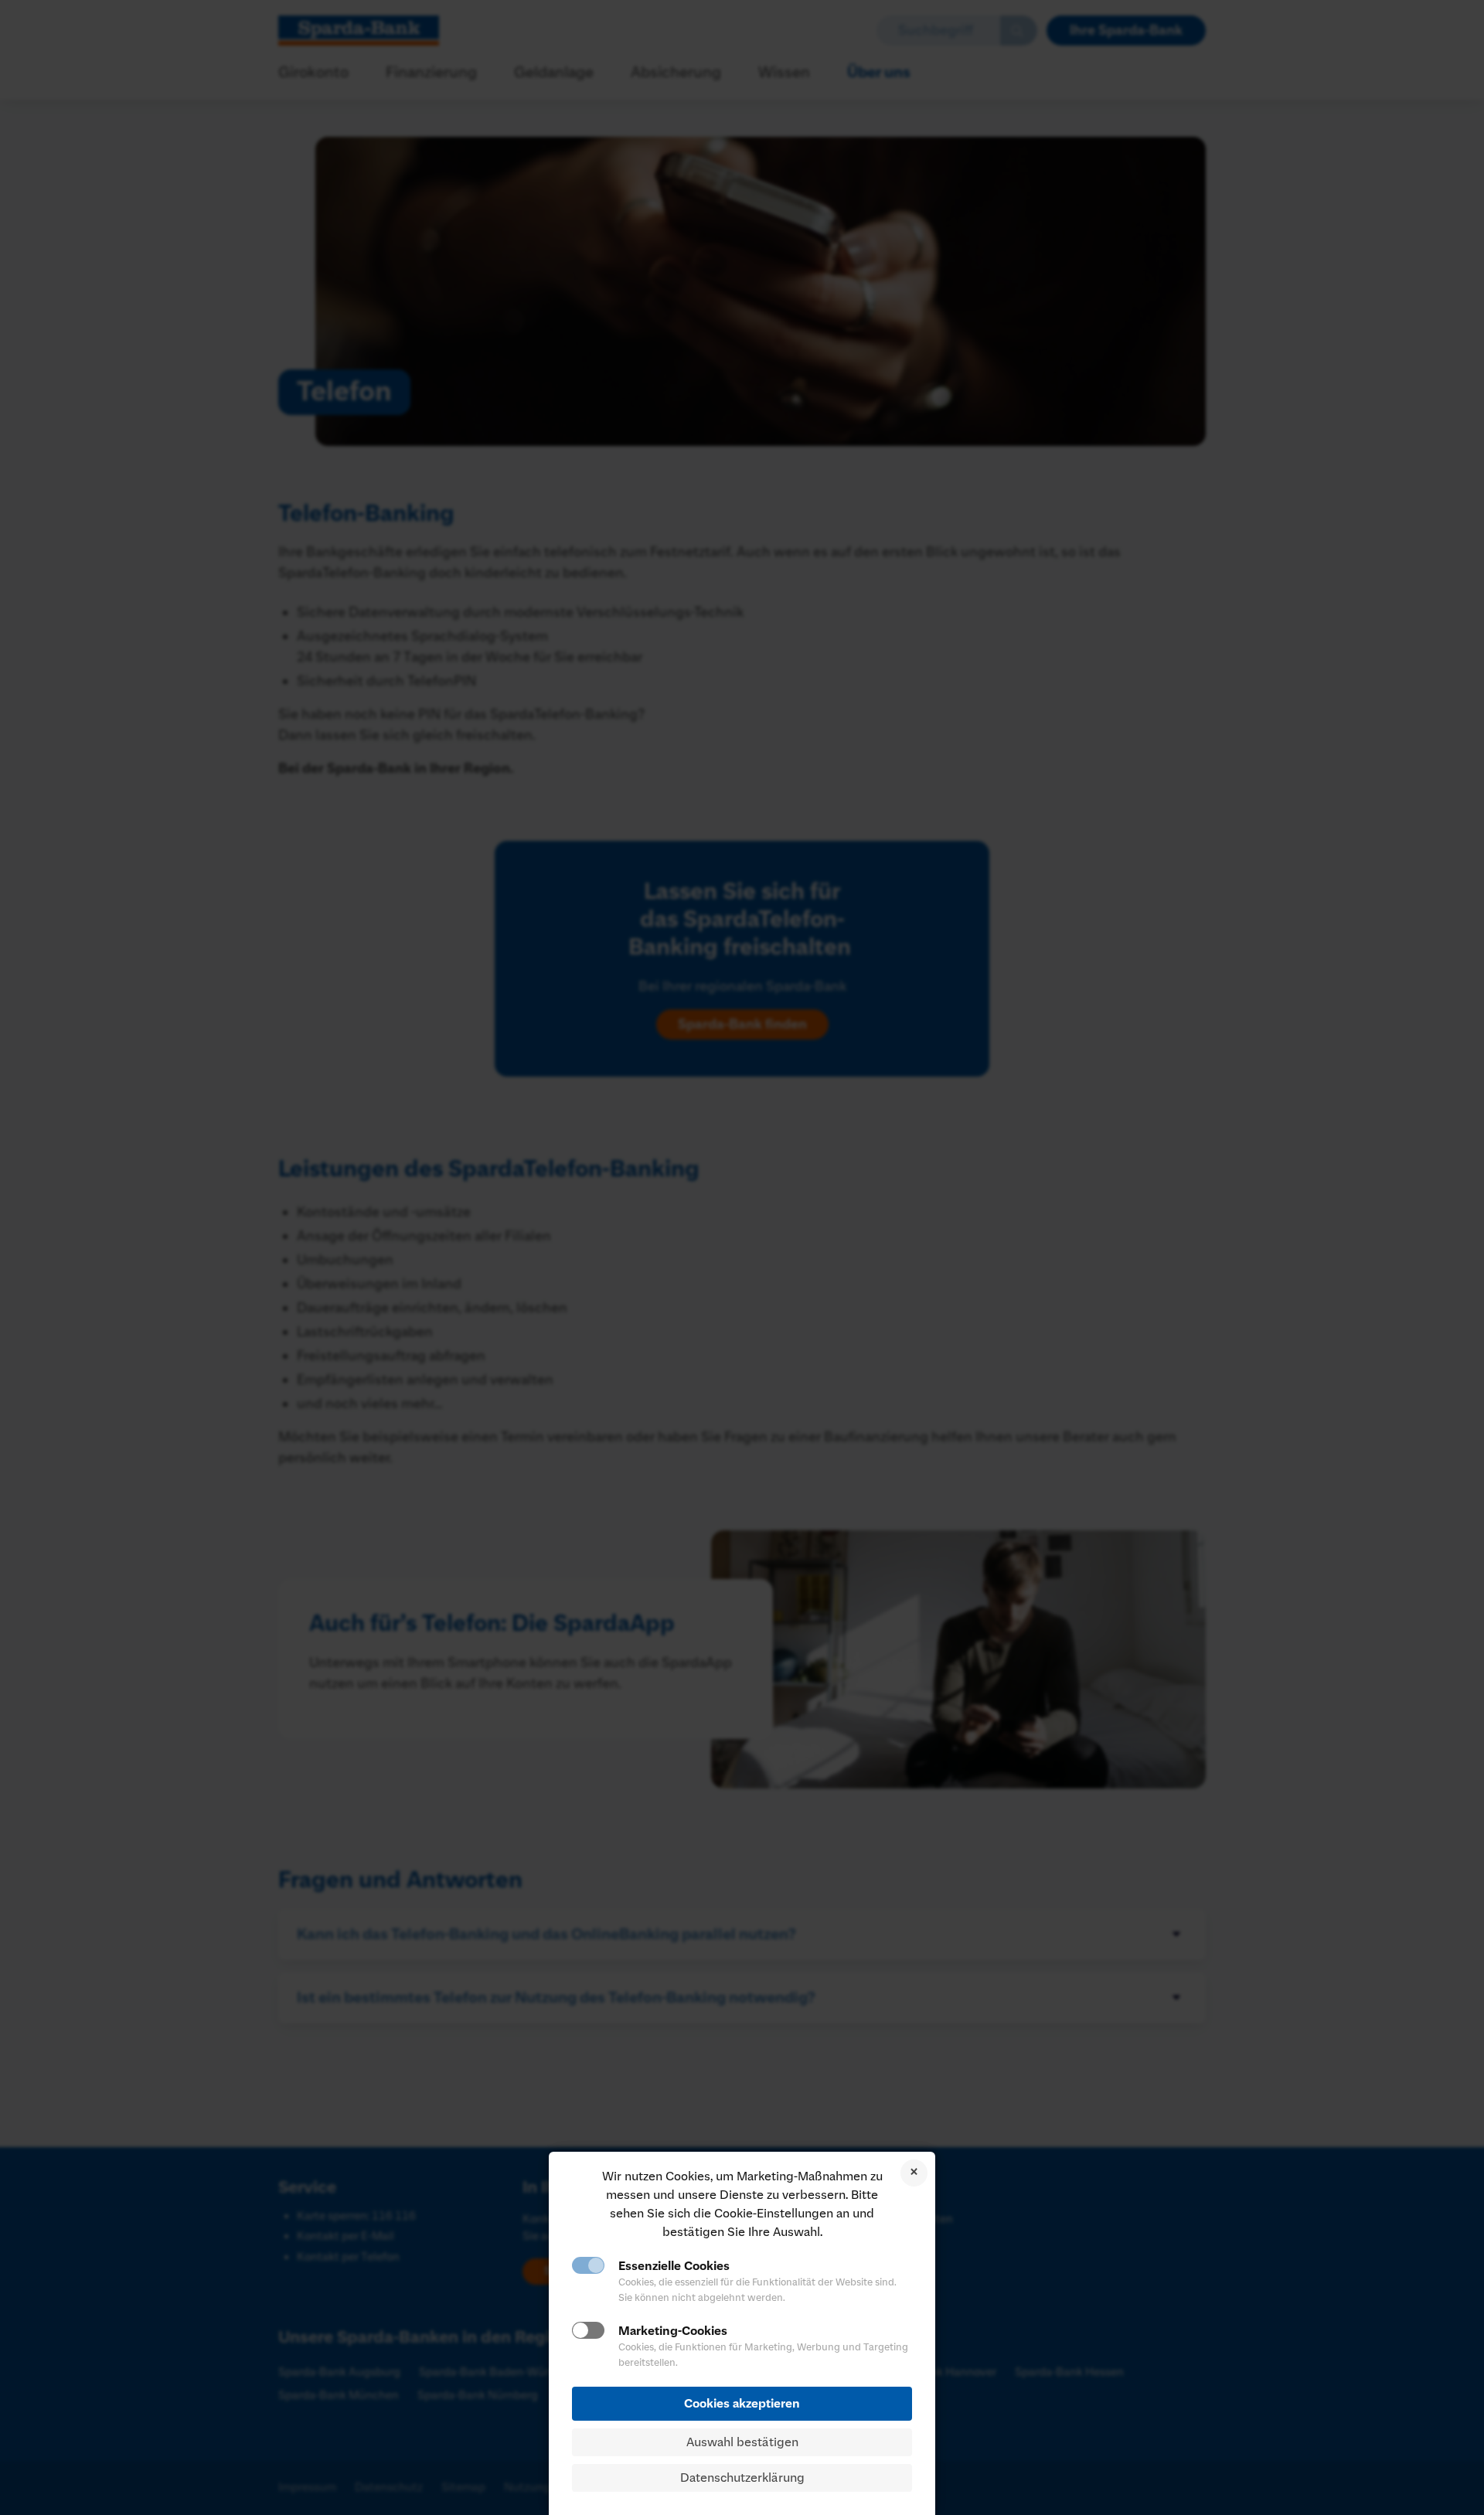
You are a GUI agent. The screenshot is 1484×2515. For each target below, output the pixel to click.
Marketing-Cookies (673, 2331)
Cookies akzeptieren (742, 2404)
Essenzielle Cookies (674, 2266)
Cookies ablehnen (914, 2173)
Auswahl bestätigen (742, 2442)
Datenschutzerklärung (742, 2478)
